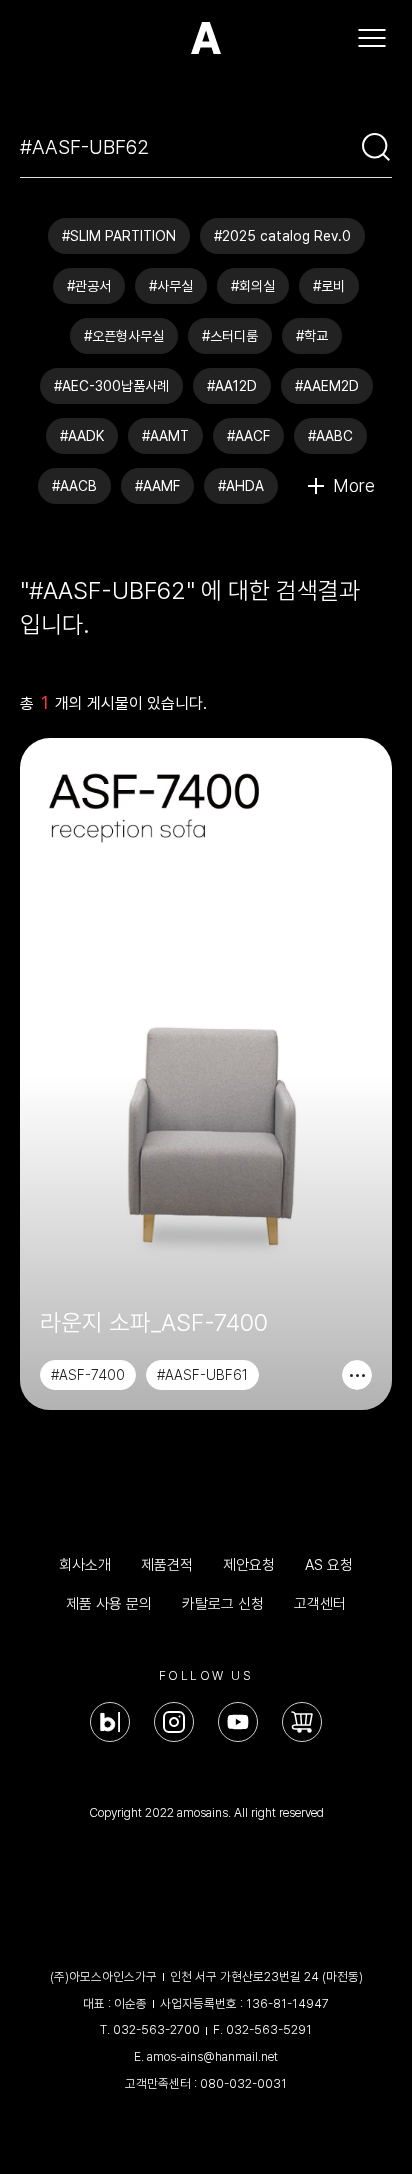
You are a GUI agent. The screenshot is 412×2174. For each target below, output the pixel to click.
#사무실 (171, 286)
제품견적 (167, 1565)
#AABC (330, 436)
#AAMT (165, 436)
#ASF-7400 (88, 1375)
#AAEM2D (327, 386)
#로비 (329, 286)
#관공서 (89, 286)
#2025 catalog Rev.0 (282, 236)
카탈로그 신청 (223, 1604)
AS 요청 (329, 1565)
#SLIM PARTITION (119, 236)
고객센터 (320, 1604)
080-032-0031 (243, 2083)
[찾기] (376, 147)
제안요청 (249, 1565)
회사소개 (85, 1565)
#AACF (248, 436)
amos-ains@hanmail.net (212, 2056)
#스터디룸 (230, 336)
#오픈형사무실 (124, 336)
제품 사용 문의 (109, 1604)
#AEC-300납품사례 (111, 386)
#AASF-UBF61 (202, 1375)
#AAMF (157, 486)
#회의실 (253, 286)
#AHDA (241, 486)
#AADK (82, 436)
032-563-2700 (156, 2029)
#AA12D (232, 386)
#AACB (74, 486)
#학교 (312, 336)
